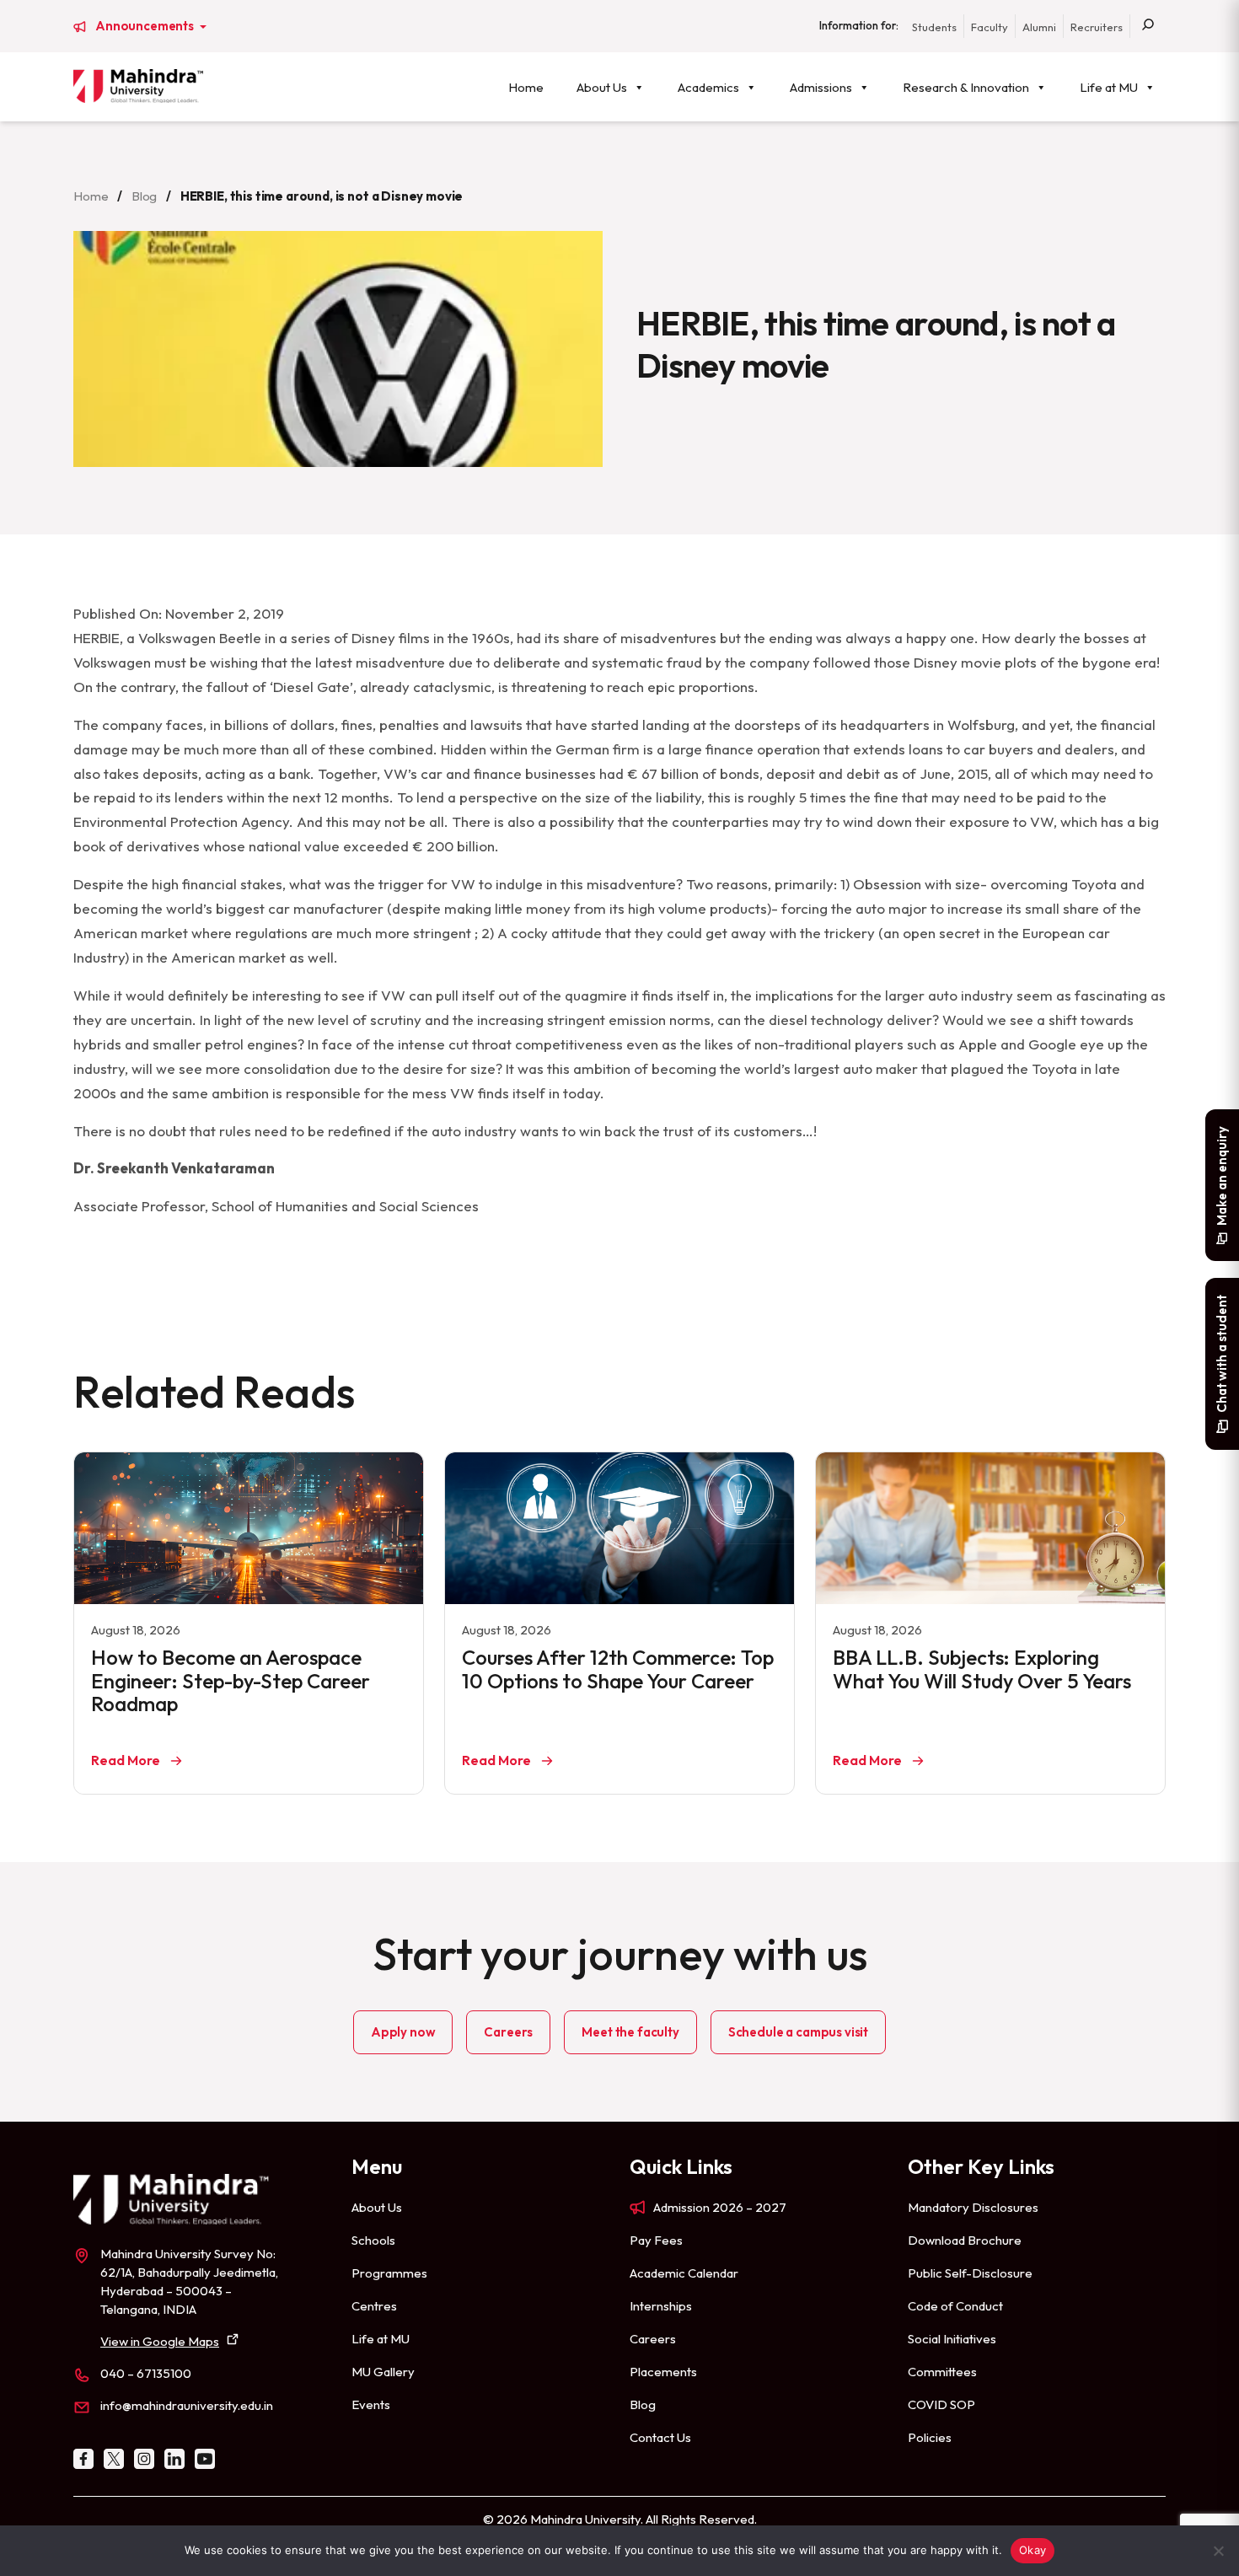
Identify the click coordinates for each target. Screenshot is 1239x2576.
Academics (708, 87)
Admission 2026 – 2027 (720, 2207)
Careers (508, 2032)
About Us (602, 87)
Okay (1032, 2550)
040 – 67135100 (146, 2373)
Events (371, 2404)
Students (934, 27)
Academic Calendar (684, 2273)
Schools (373, 2240)
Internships (661, 2306)
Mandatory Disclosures (973, 2207)
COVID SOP (941, 2404)
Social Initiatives (952, 2339)
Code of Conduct (955, 2306)
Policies (930, 2437)
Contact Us (660, 2437)
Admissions (821, 87)
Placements (663, 2372)
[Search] (1148, 26)
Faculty (990, 27)
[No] (1218, 2551)
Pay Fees (656, 2240)
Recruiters (1097, 27)
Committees (942, 2372)
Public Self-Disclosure (970, 2273)
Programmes (389, 2273)
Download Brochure (965, 2240)
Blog (144, 196)
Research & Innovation (966, 87)
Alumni (1039, 27)
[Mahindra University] (138, 86)
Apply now (403, 2032)
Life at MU (1109, 87)
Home (526, 87)
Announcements (146, 26)
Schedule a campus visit (798, 2032)
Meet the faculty (630, 2032)
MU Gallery (383, 2372)
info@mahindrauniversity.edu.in (187, 2405)
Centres (374, 2306)
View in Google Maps (160, 2341)
